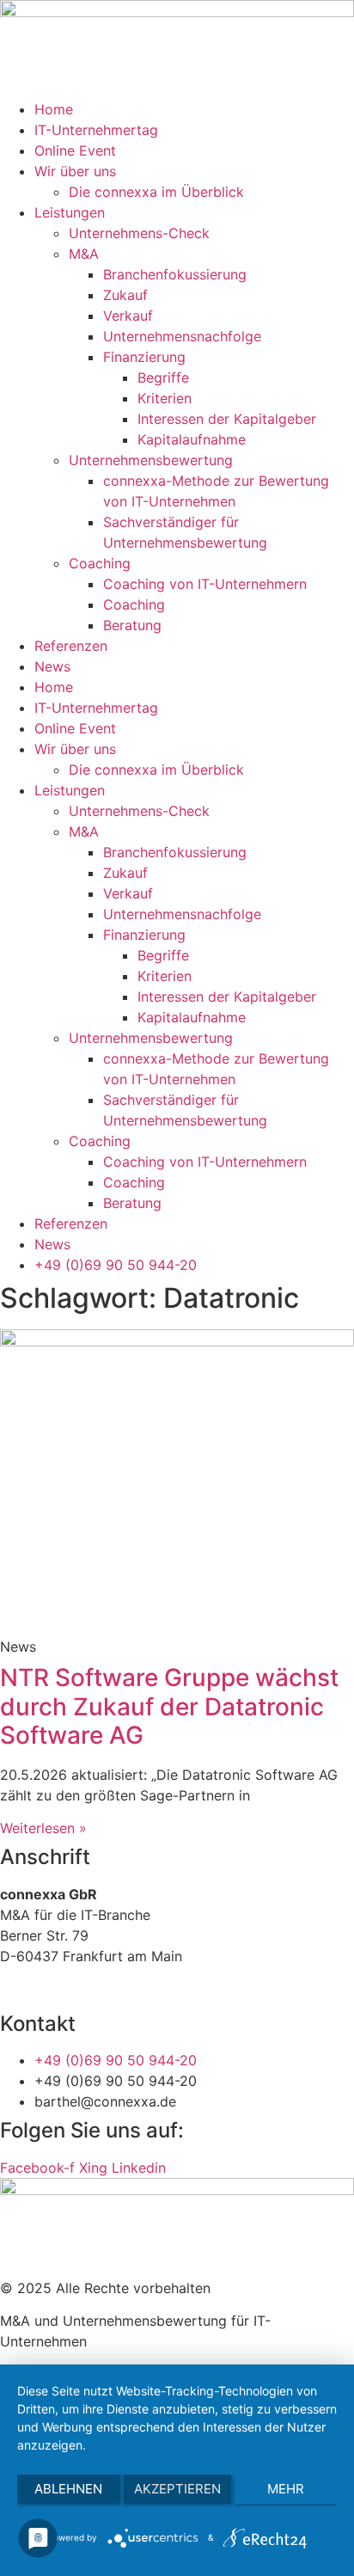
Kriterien (165, 398)
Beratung (132, 625)
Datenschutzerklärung (112, 1989)
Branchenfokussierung (175, 274)
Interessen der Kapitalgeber (227, 419)
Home (54, 109)
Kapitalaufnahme (192, 439)
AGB (14, 1989)
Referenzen (71, 646)
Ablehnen (68, 2489)
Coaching (100, 563)
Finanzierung (144, 357)
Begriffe (163, 377)
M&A (84, 254)
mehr (286, 2489)
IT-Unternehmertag (96, 130)
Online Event (75, 150)
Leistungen (70, 212)
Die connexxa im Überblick (156, 192)
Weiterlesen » (43, 1828)
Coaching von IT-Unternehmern (205, 584)
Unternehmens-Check (139, 233)
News (52, 666)
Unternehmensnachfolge (182, 336)
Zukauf (125, 295)
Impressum (231, 1989)
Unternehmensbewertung (151, 460)
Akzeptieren (177, 2489)
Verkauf (128, 316)
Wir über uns (75, 171)
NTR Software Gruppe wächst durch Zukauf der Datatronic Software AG (169, 1706)
